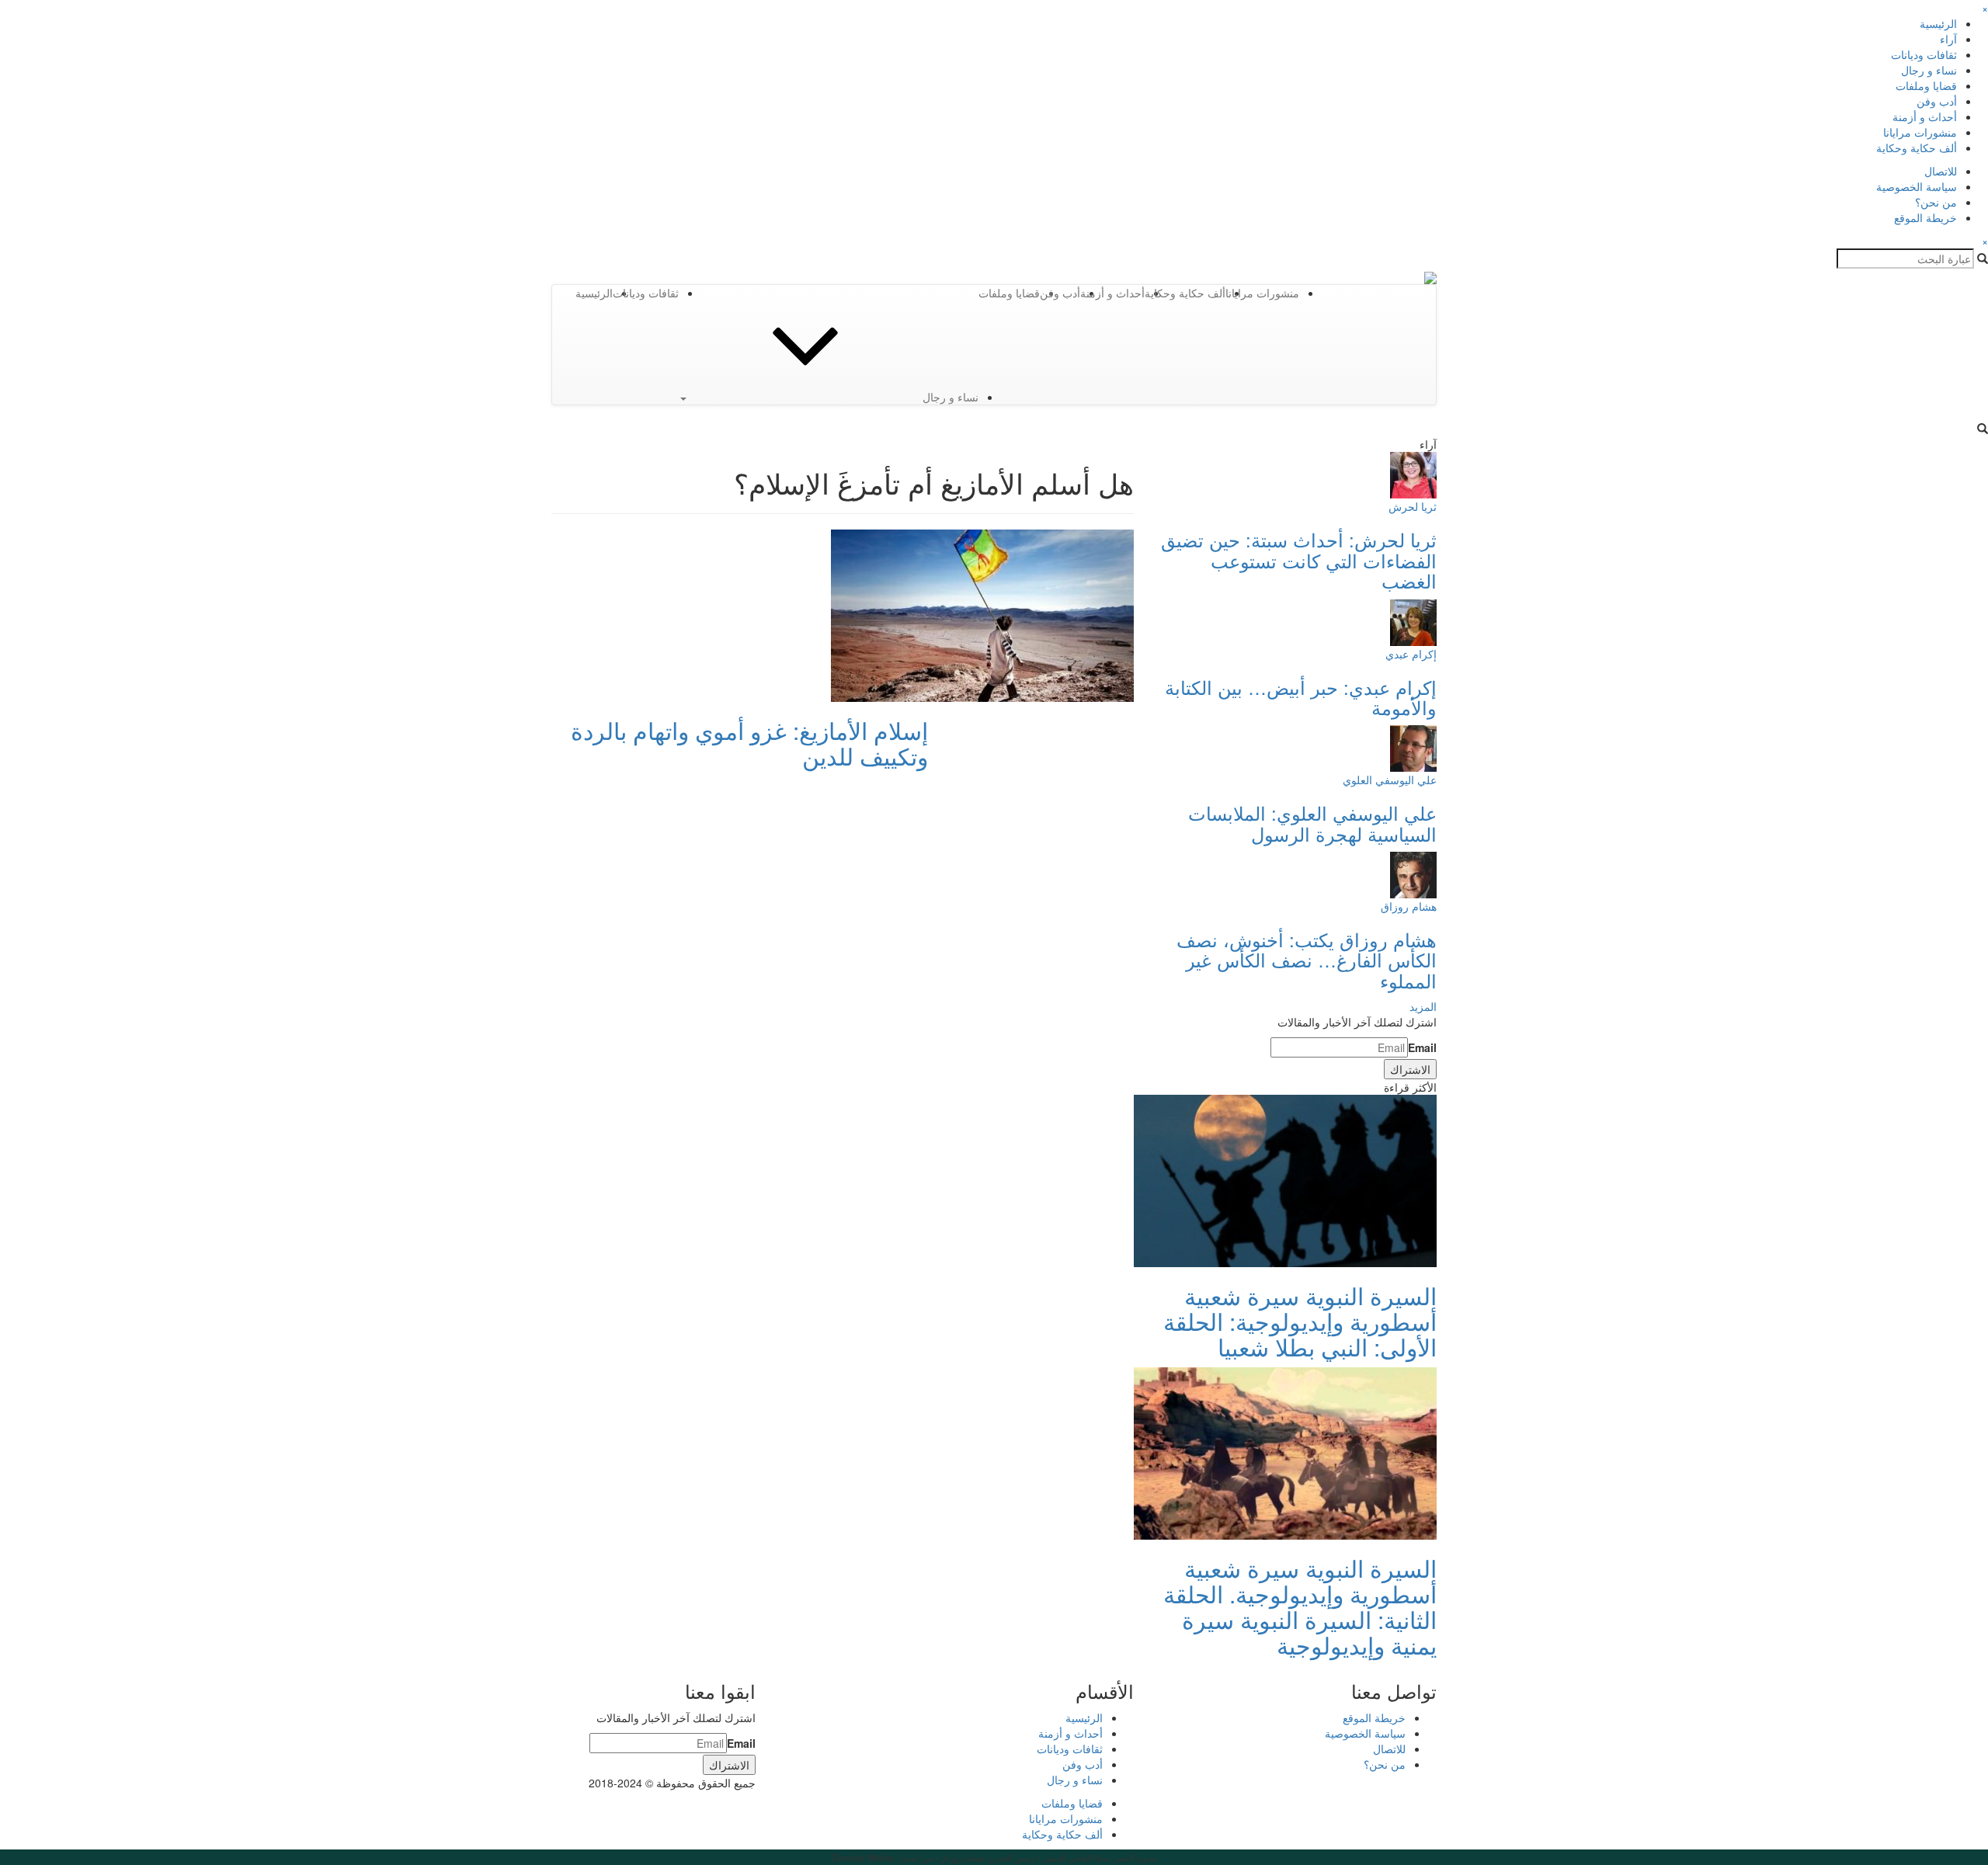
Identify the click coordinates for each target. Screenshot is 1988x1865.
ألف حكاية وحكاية (1917, 148)
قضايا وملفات (1926, 85)
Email (1422, 1047)
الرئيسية (1938, 23)
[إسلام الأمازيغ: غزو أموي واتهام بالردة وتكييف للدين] (982, 614)
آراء (1948, 39)
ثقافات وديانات (1924, 54)
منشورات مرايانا (1920, 132)
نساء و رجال (1929, 70)
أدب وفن (1937, 101)
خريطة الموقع (1925, 217)
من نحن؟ (1936, 202)
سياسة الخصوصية (1917, 186)
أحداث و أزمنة (1925, 116)
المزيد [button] (1423, 1006)
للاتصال (1941, 171)
